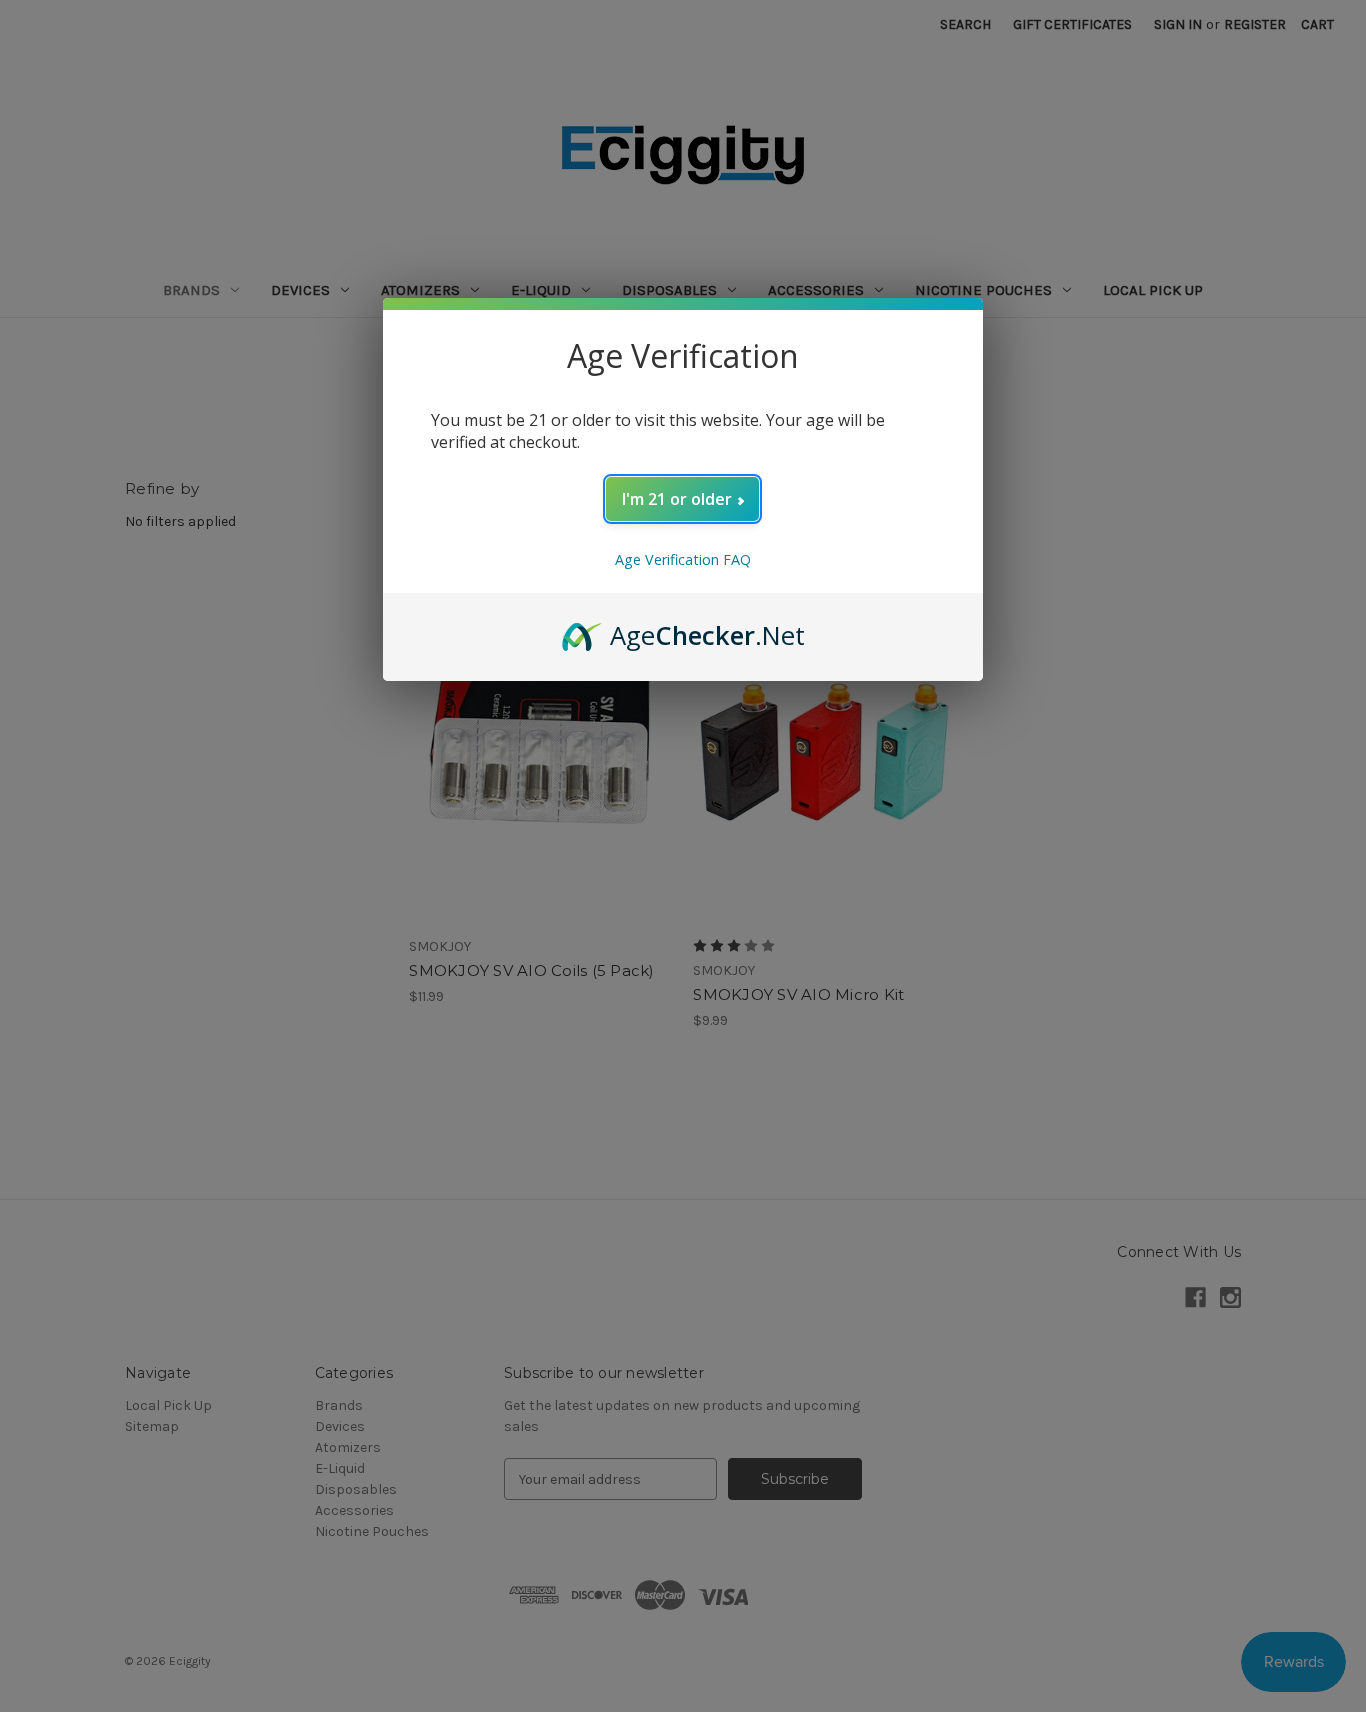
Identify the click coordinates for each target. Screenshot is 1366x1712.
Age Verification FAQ (683, 559)
